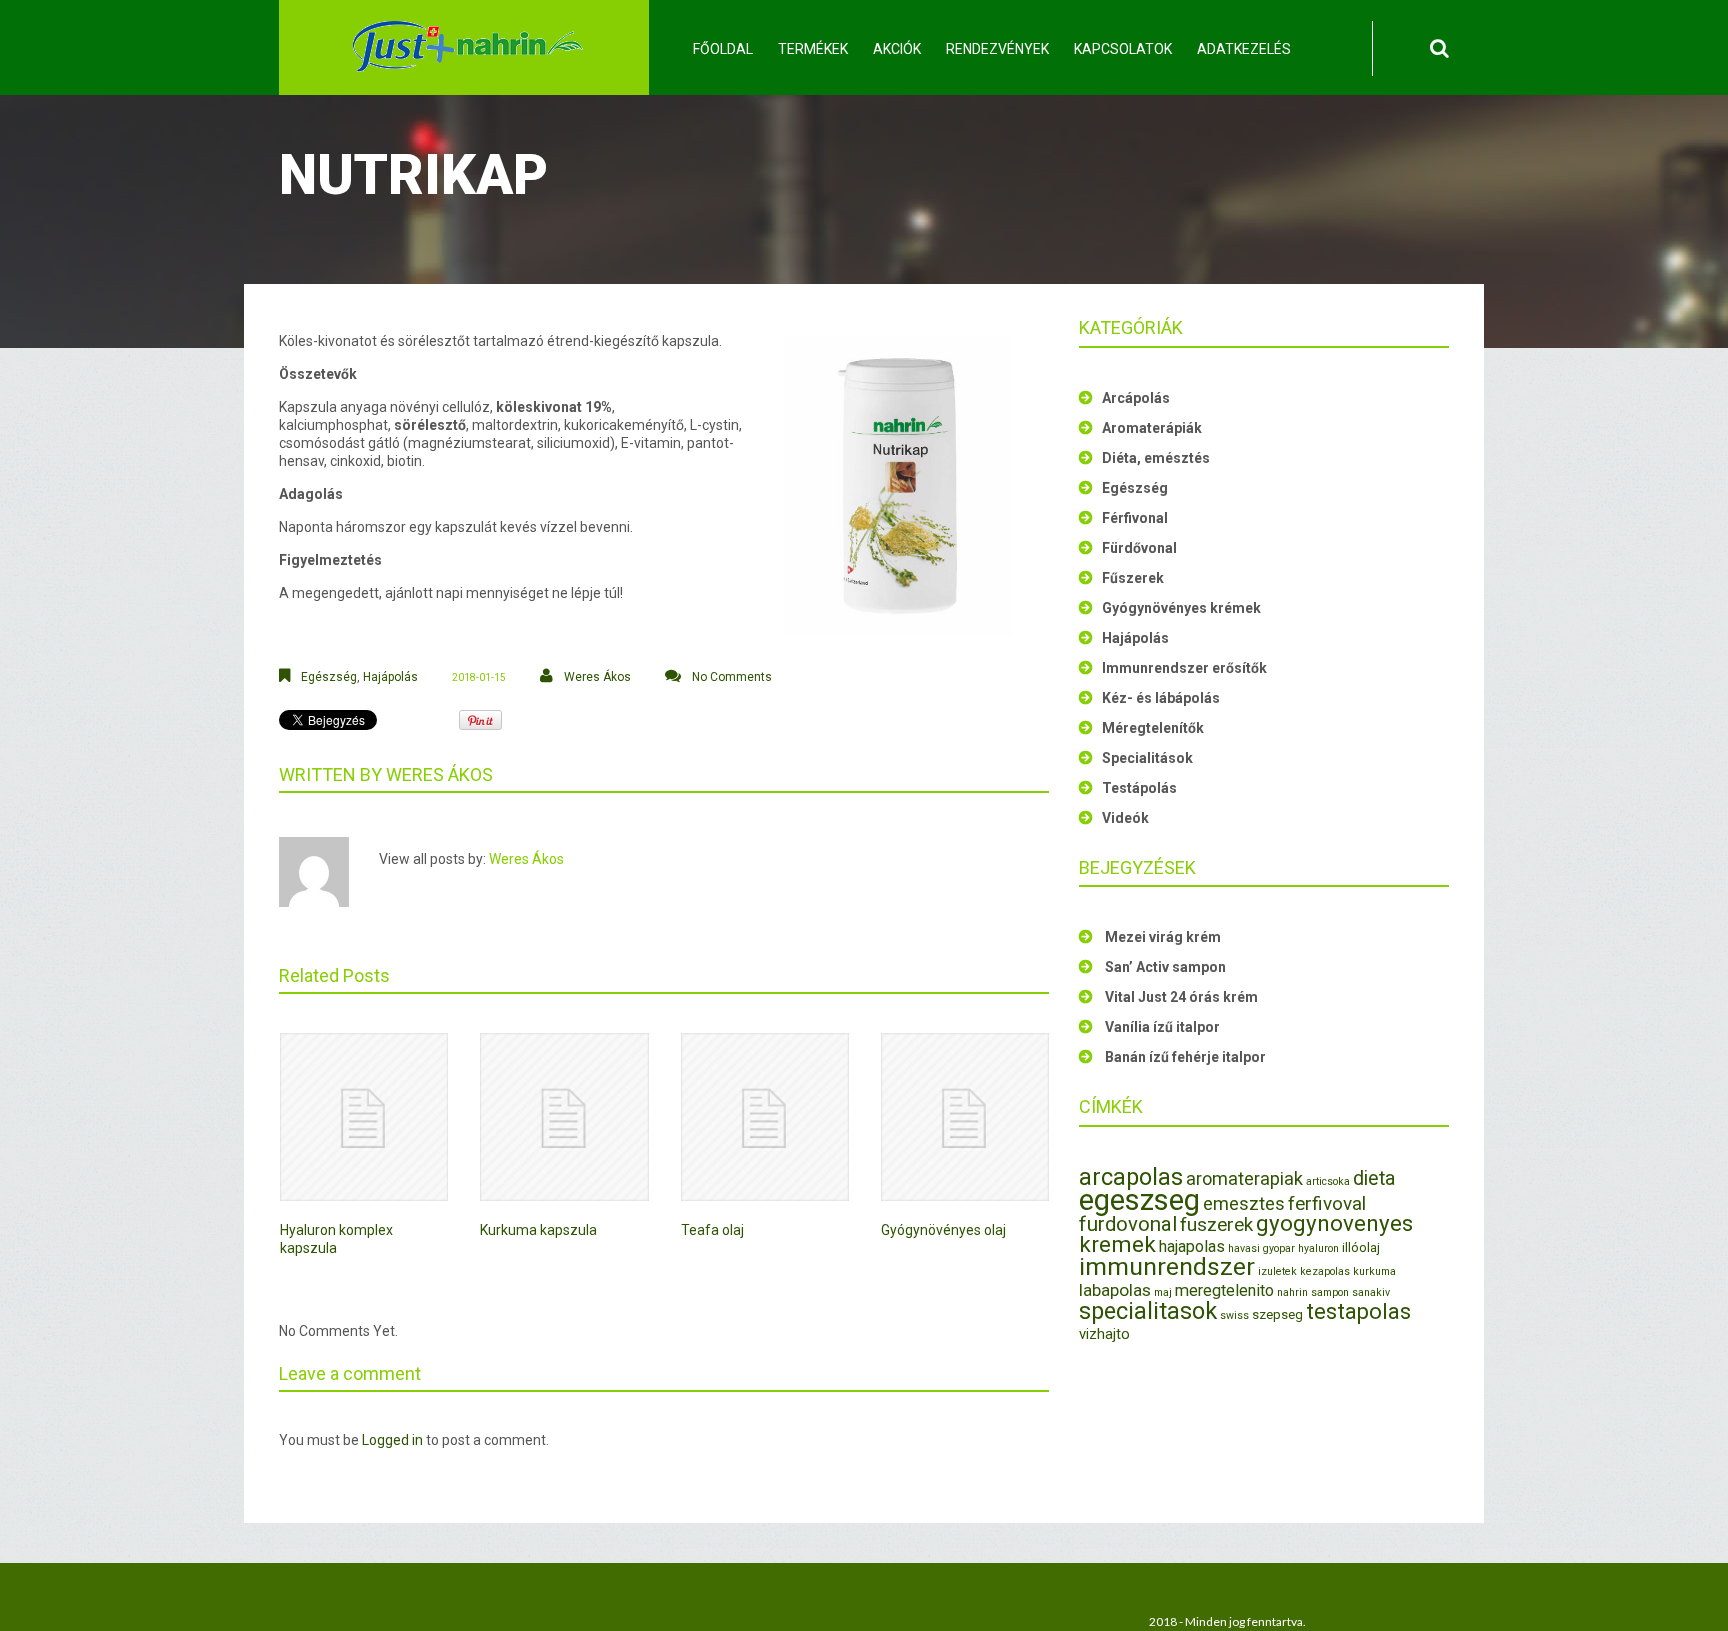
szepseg (1277, 1314)
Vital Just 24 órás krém (1181, 997)
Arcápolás (1136, 398)
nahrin (1292, 1292)
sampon (1330, 1292)
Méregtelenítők (1153, 728)
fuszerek (1216, 1224)
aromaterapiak (1244, 1178)
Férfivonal (1135, 518)
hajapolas (1192, 1246)
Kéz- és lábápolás (1161, 698)
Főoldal (723, 49)
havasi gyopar (1261, 1248)
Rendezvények (997, 49)
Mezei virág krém (1163, 937)
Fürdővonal (1139, 548)
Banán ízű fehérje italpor (1185, 1057)
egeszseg (1139, 1200)
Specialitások (1147, 758)
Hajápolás (390, 677)
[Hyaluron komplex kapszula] (364, 1117)
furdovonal (1128, 1224)
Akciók (897, 49)
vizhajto (1104, 1334)
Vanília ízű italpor (1162, 1027)
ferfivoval (1327, 1203)
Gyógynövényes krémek (1181, 608)
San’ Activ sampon (1165, 967)
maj (1163, 1292)
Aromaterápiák (1152, 428)
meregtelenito (1224, 1290)
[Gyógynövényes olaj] (965, 1117)
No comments (732, 677)
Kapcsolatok (1123, 49)
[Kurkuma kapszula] (564, 1117)
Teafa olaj (712, 1230)
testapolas (1358, 1311)
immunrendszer (1167, 1266)
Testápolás (1139, 788)
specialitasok (1148, 1311)
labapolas (1115, 1290)
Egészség (329, 677)
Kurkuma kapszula (538, 1230)
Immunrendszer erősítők (1184, 668)
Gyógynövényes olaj (943, 1230)
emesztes (1244, 1203)
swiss (1234, 1315)
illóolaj (1361, 1247)
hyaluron (1318, 1248)
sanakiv (1371, 1292)
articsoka (1328, 1181)
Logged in (392, 1440)
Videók (1125, 818)
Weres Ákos (597, 677)
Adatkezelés (1244, 49)
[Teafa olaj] (765, 1117)
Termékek (813, 49)
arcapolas (1131, 1177)
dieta (1374, 1178)
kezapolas (1325, 1271)
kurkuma (1374, 1271)
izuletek (1277, 1271)
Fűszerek (1133, 578)
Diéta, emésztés (1156, 458)
